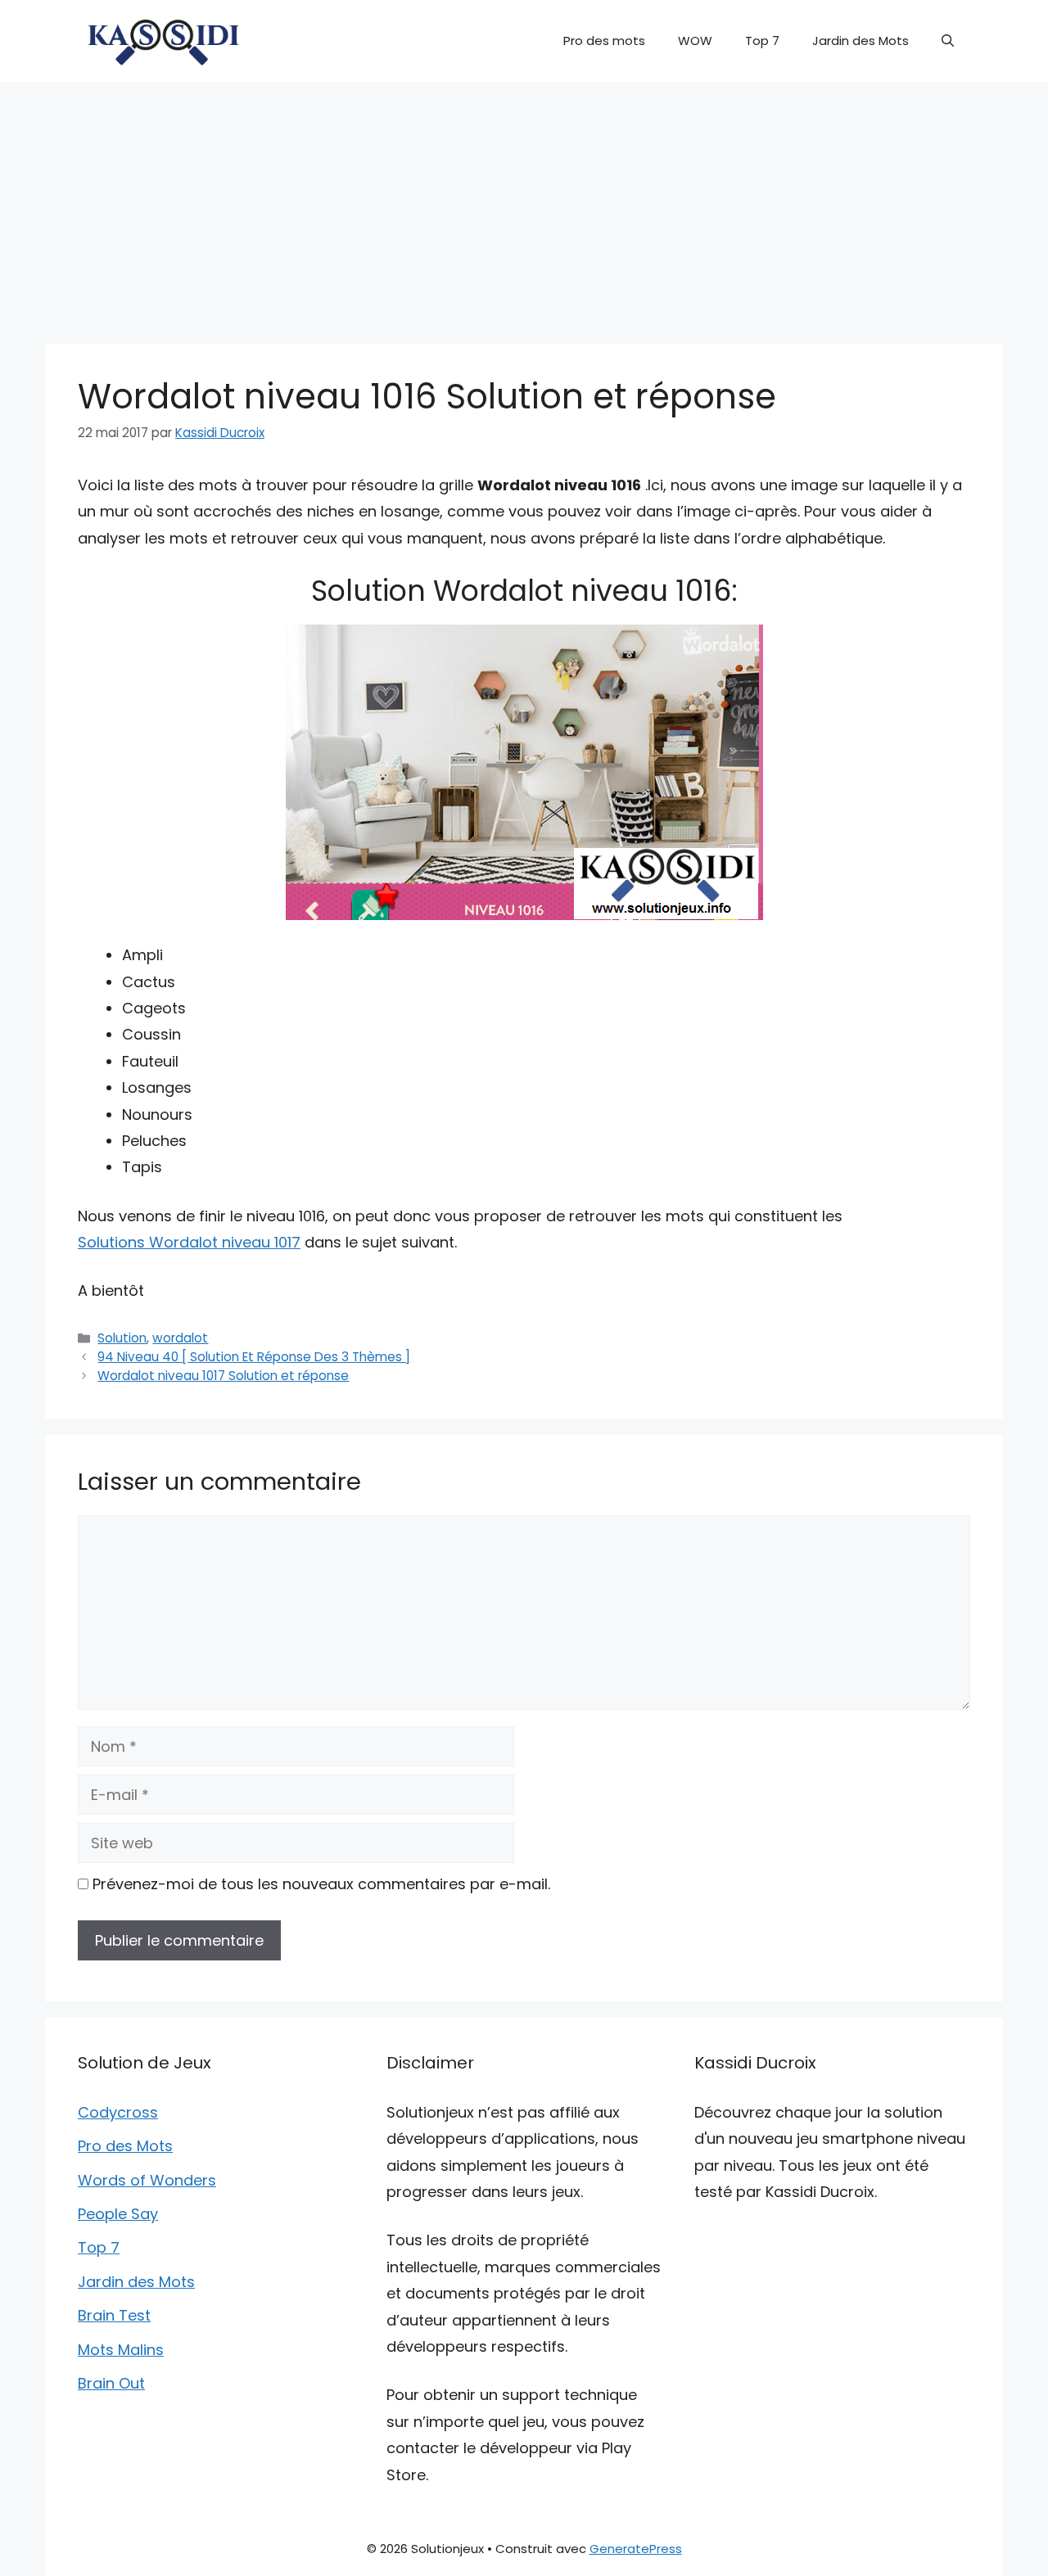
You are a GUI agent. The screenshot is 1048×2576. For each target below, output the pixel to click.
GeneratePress (636, 2549)
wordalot (180, 1338)
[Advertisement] (524, 205)
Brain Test (114, 2315)
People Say (118, 2214)
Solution (122, 1338)
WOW (695, 41)
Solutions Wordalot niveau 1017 (189, 1242)
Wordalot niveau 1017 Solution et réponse (223, 1376)
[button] (948, 41)
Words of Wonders (147, 2180)
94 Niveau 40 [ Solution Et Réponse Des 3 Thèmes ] (254, 1357)
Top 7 (762, 41)
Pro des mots (604, 41)
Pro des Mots (125, 2146)
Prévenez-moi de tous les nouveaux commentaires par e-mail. (321, 1884)
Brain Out (111, 2383)
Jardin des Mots (861, 41)
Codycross (118, 2112)
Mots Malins (121, 2350)
